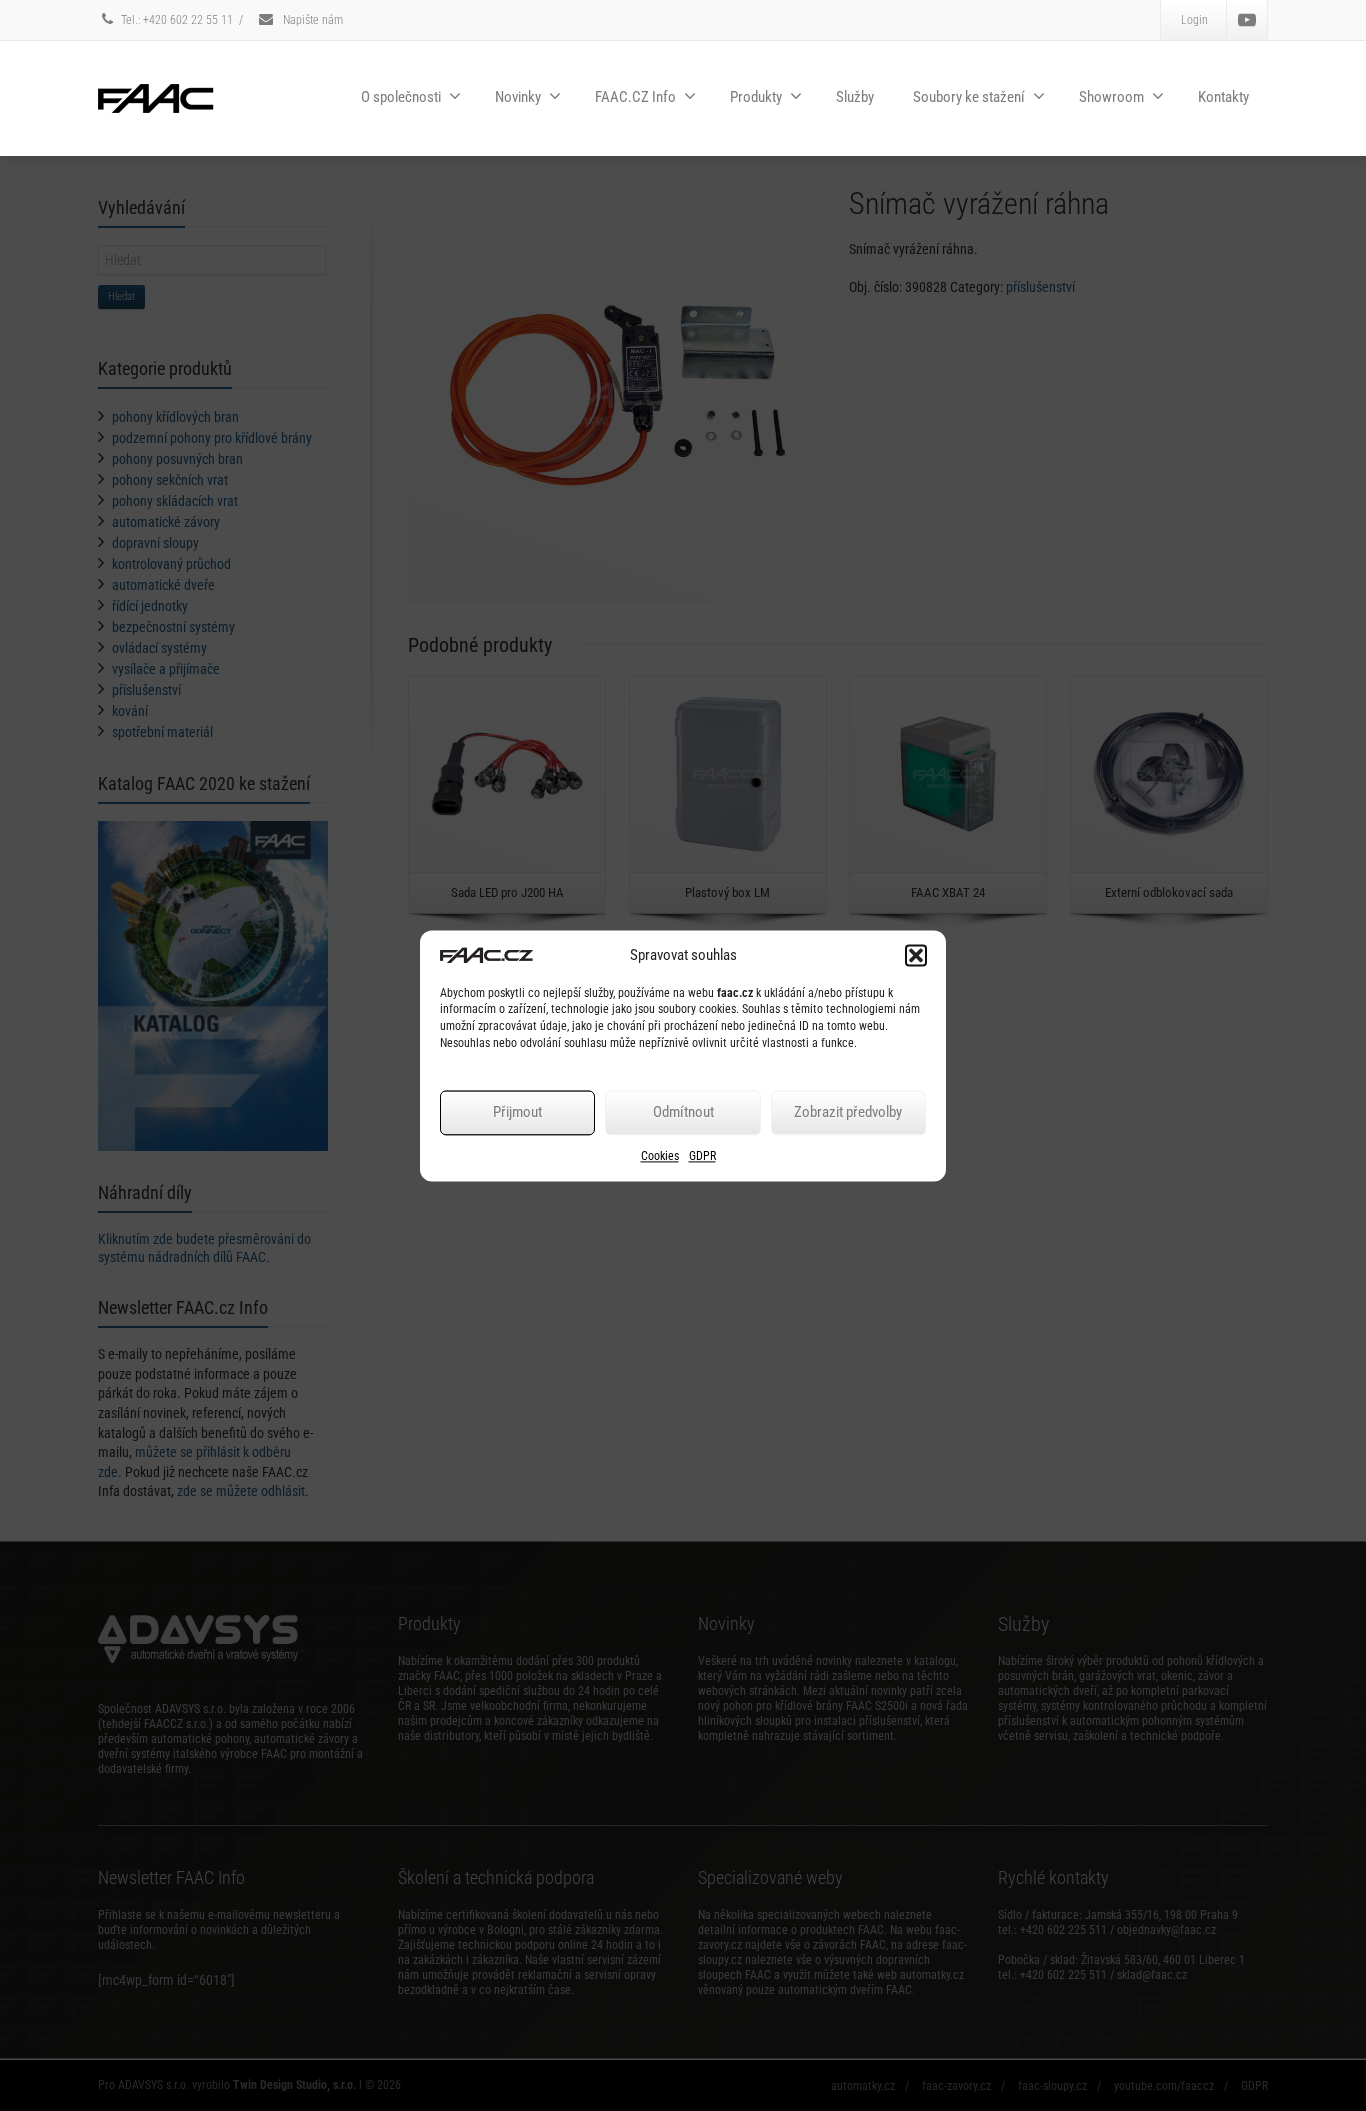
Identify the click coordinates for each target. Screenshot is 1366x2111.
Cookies (660, 1156)
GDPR (702, 1156)
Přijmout (517, 1113)
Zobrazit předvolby (848, 1113)
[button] (916, 955)
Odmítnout (683, 1113)
